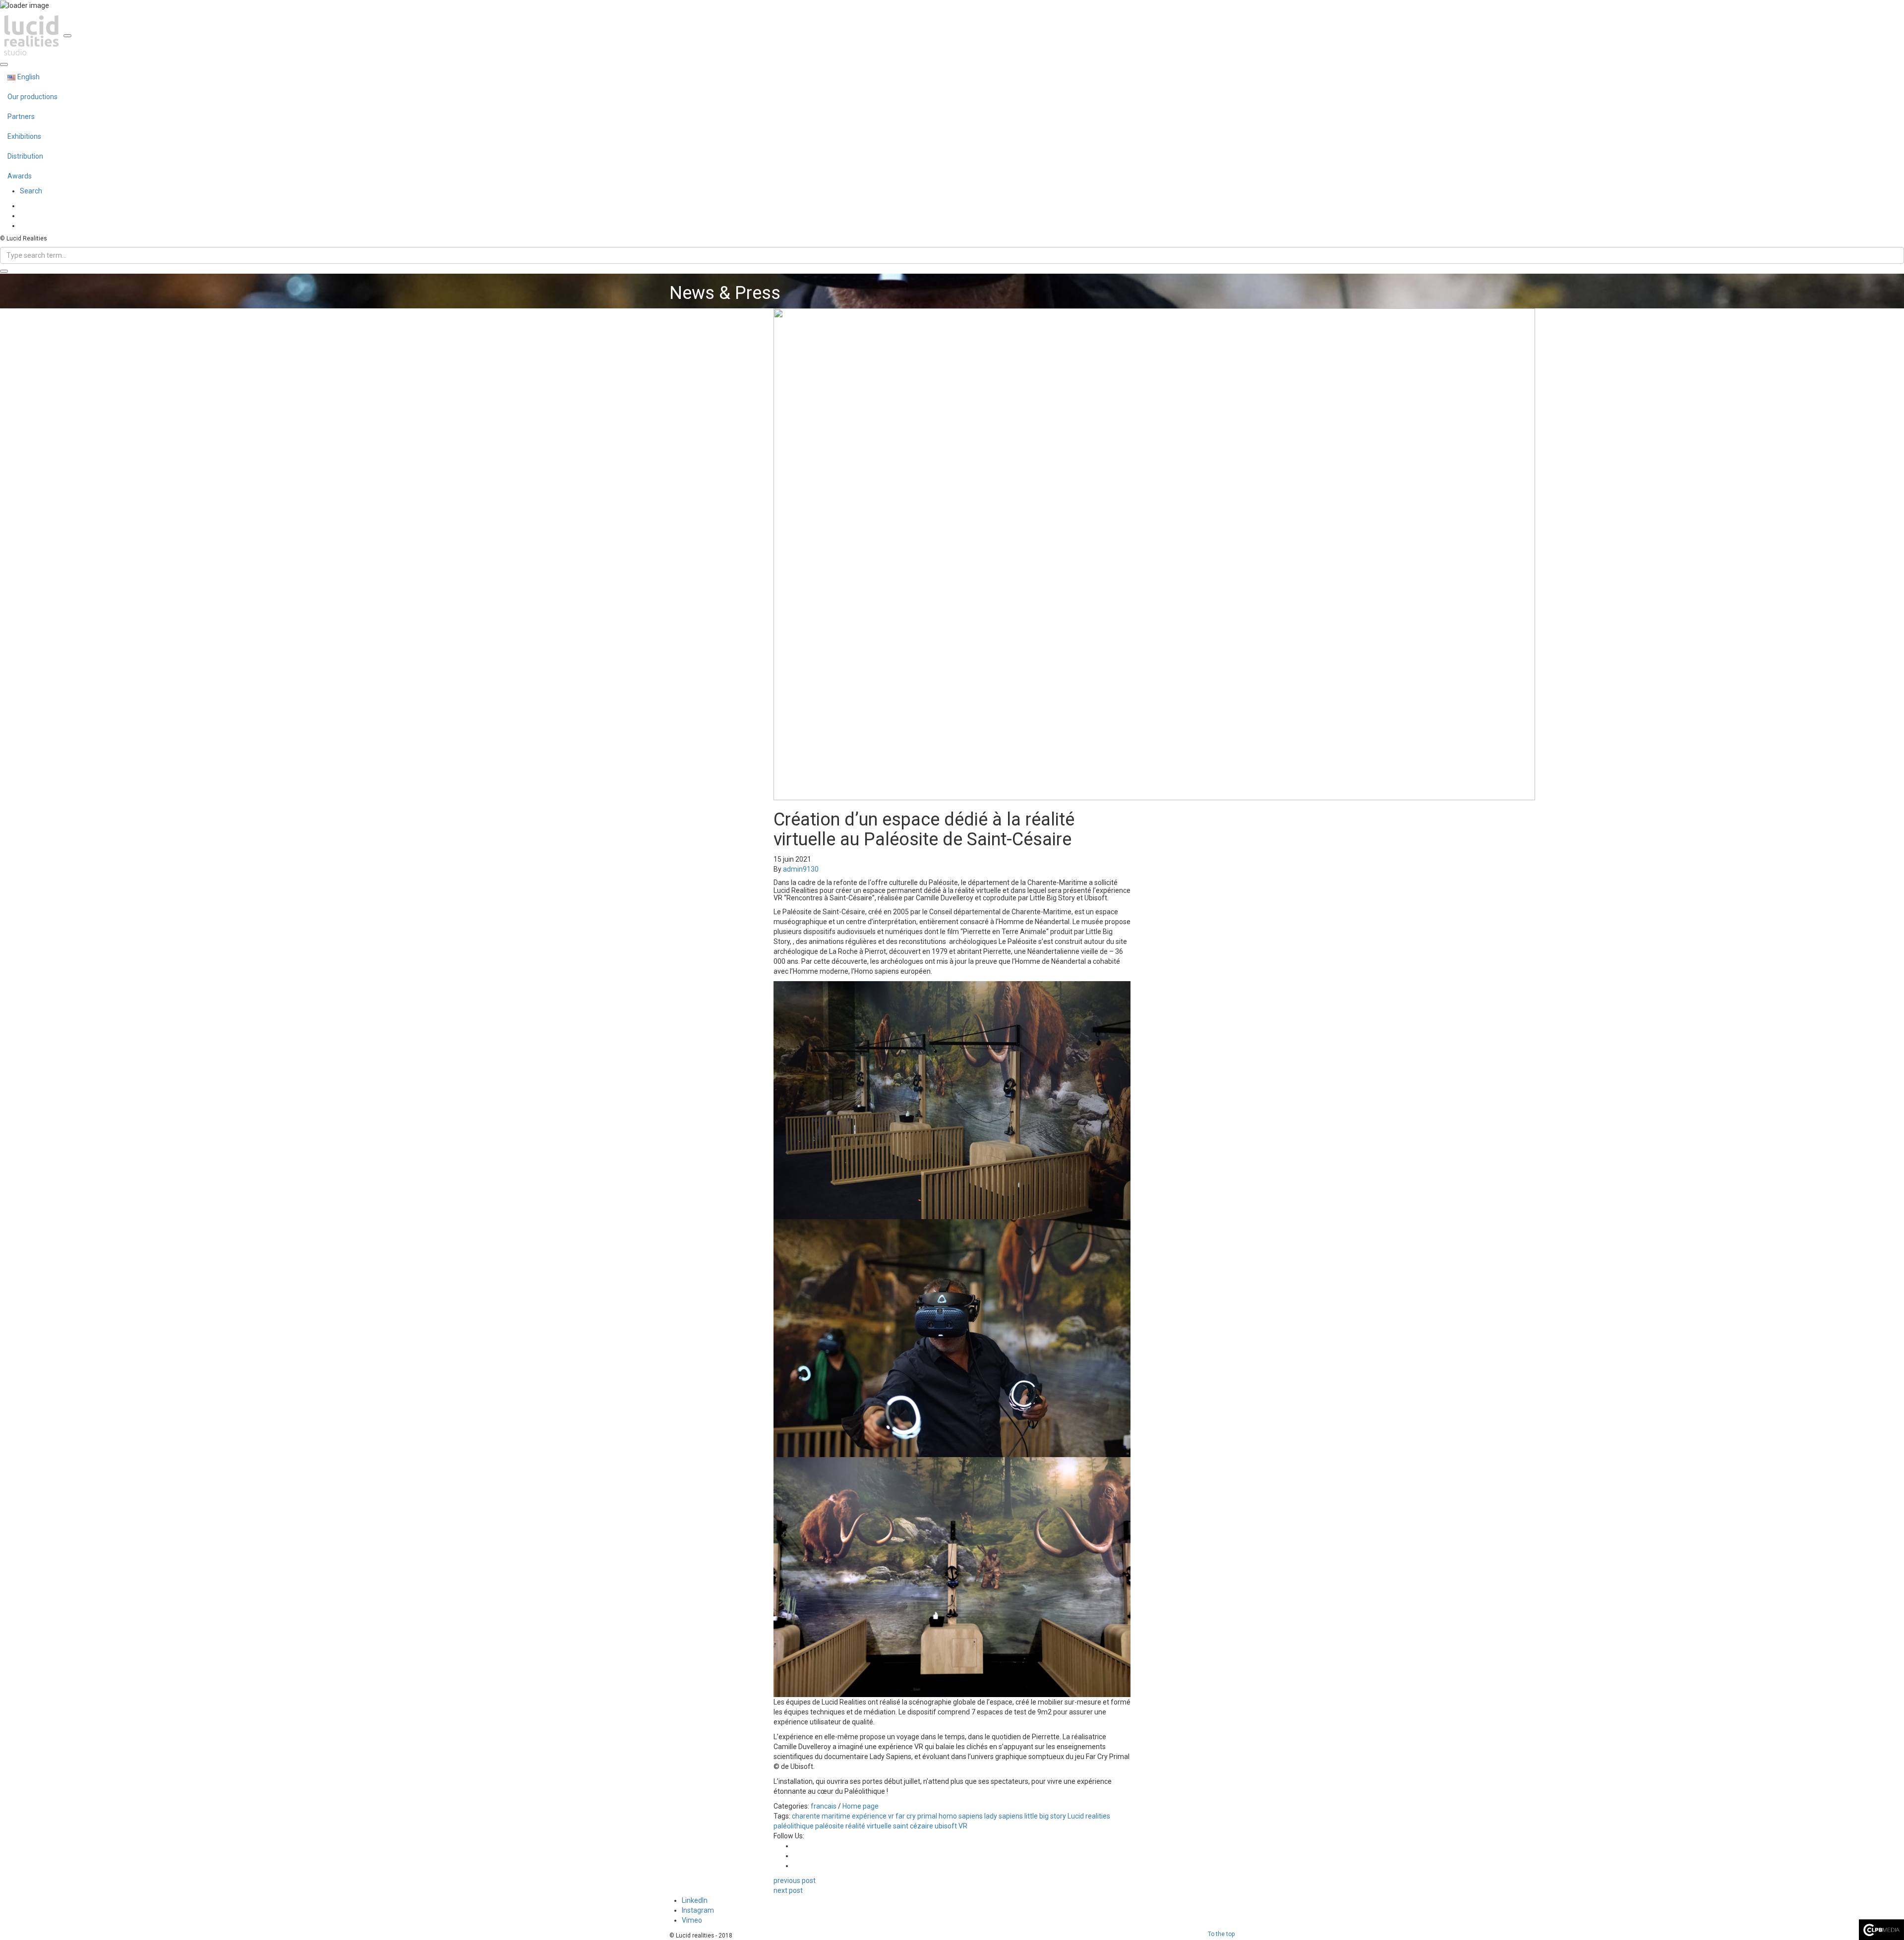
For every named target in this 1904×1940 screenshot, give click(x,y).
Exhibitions (24, 136)
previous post (795, 1881)
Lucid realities (1089, 1816)
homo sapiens (961, 1816)
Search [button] (31, 191)
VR (963, 1826)
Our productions (32, 97)
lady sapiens (1004, 1816)
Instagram (698, 1910)
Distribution (25, 156)
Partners (21, 117)
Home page (861, 1806)
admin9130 (801, 869)
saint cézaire (913, 1826)
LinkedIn (695, 1900)
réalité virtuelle (868, 1826)
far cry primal (916, 1816)
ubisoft (946, 1826)
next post (788, 1890)
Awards (20, 176)
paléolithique (794, 1826)
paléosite (830, 1826)
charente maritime (821, 1816)
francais (824, 1806)
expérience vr (873, 1816)
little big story (1045, 1816)
